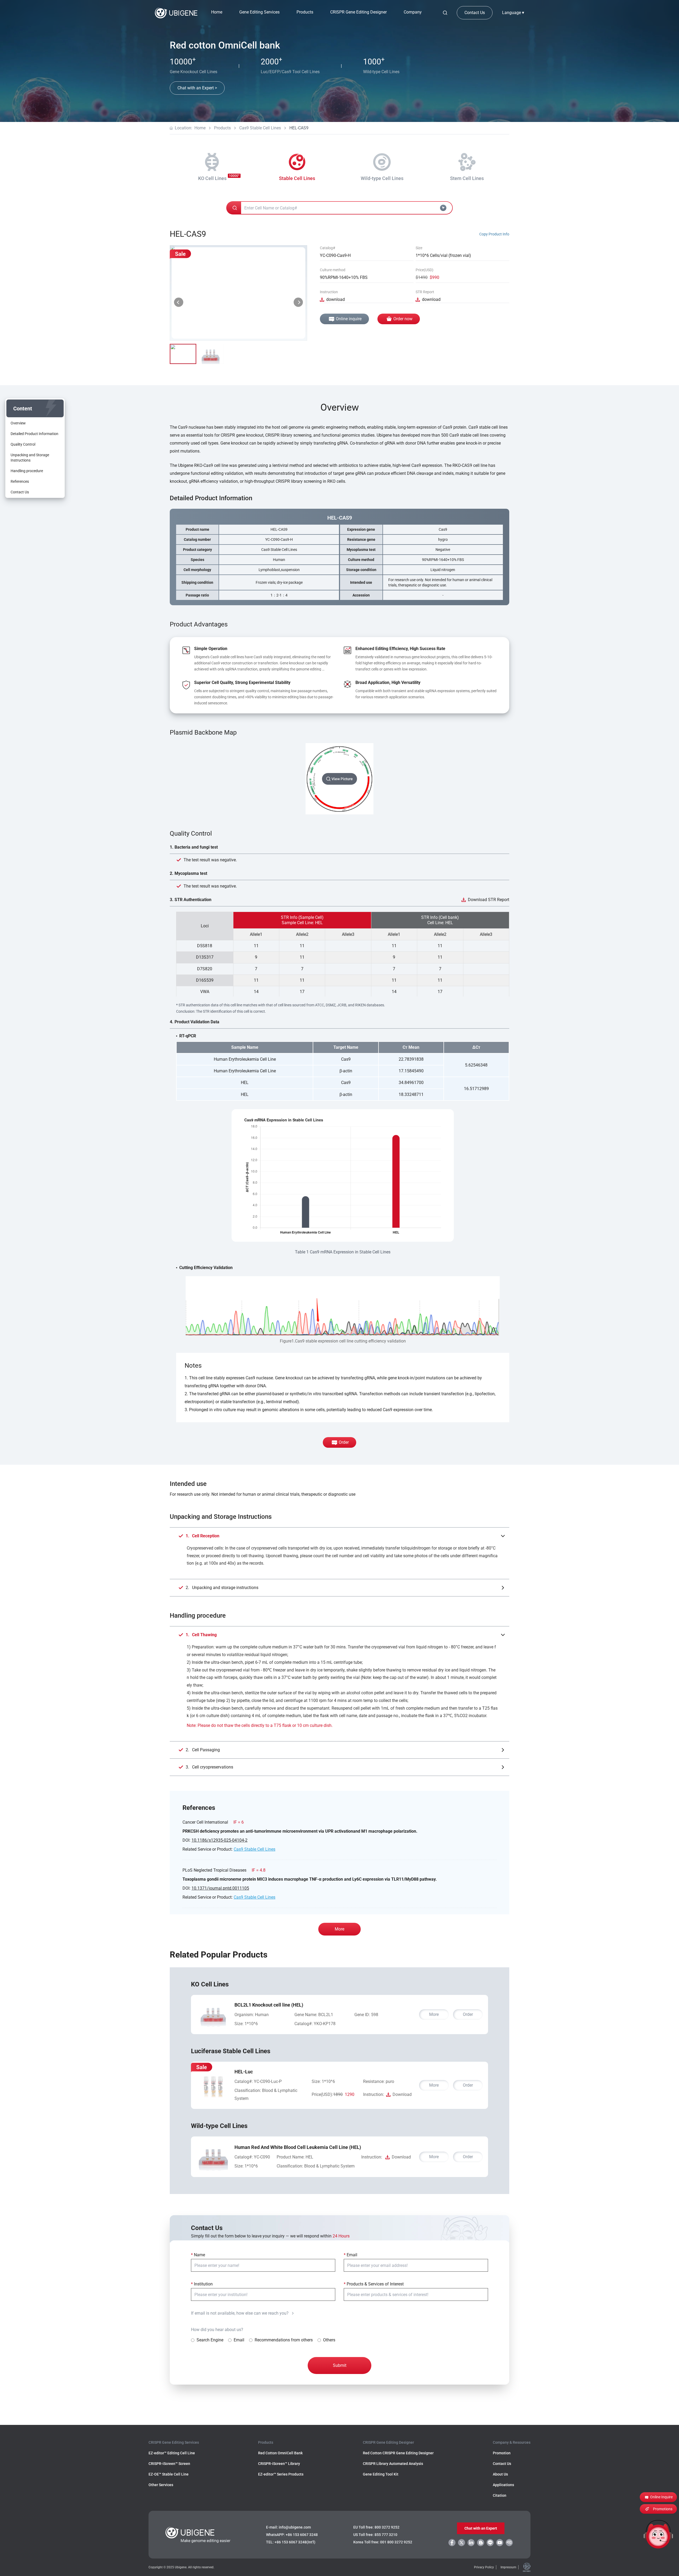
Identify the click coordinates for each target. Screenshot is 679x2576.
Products (222, 128)
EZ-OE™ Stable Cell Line (169, 2474)
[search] (445, 13)
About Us (500, 2474)
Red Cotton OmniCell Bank (280, 2453)
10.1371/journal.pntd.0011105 (220, 1888)
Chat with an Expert (481, 2528)
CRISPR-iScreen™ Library (279, 2464)
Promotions (663, 2509)
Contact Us (475, 13)
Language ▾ (513, 13)
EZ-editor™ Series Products (281, 2474)
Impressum (508, 2567)
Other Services (161, 2485)
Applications (503, 2485)
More (339, 1929)
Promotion (502, 2453)
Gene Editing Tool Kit (381, 2474)
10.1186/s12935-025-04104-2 (219, 1840)
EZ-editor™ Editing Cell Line (172, 2453)
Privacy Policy (484, 2567)
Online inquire (349, 319)
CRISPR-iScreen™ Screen (169, 2464)
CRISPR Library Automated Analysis (393, 2464)
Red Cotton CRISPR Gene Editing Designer (398, 2453)
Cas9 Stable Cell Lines (260, 128)
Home (217, 12)
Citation (500, 2495)
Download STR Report (489, 900)
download (336, 299)
